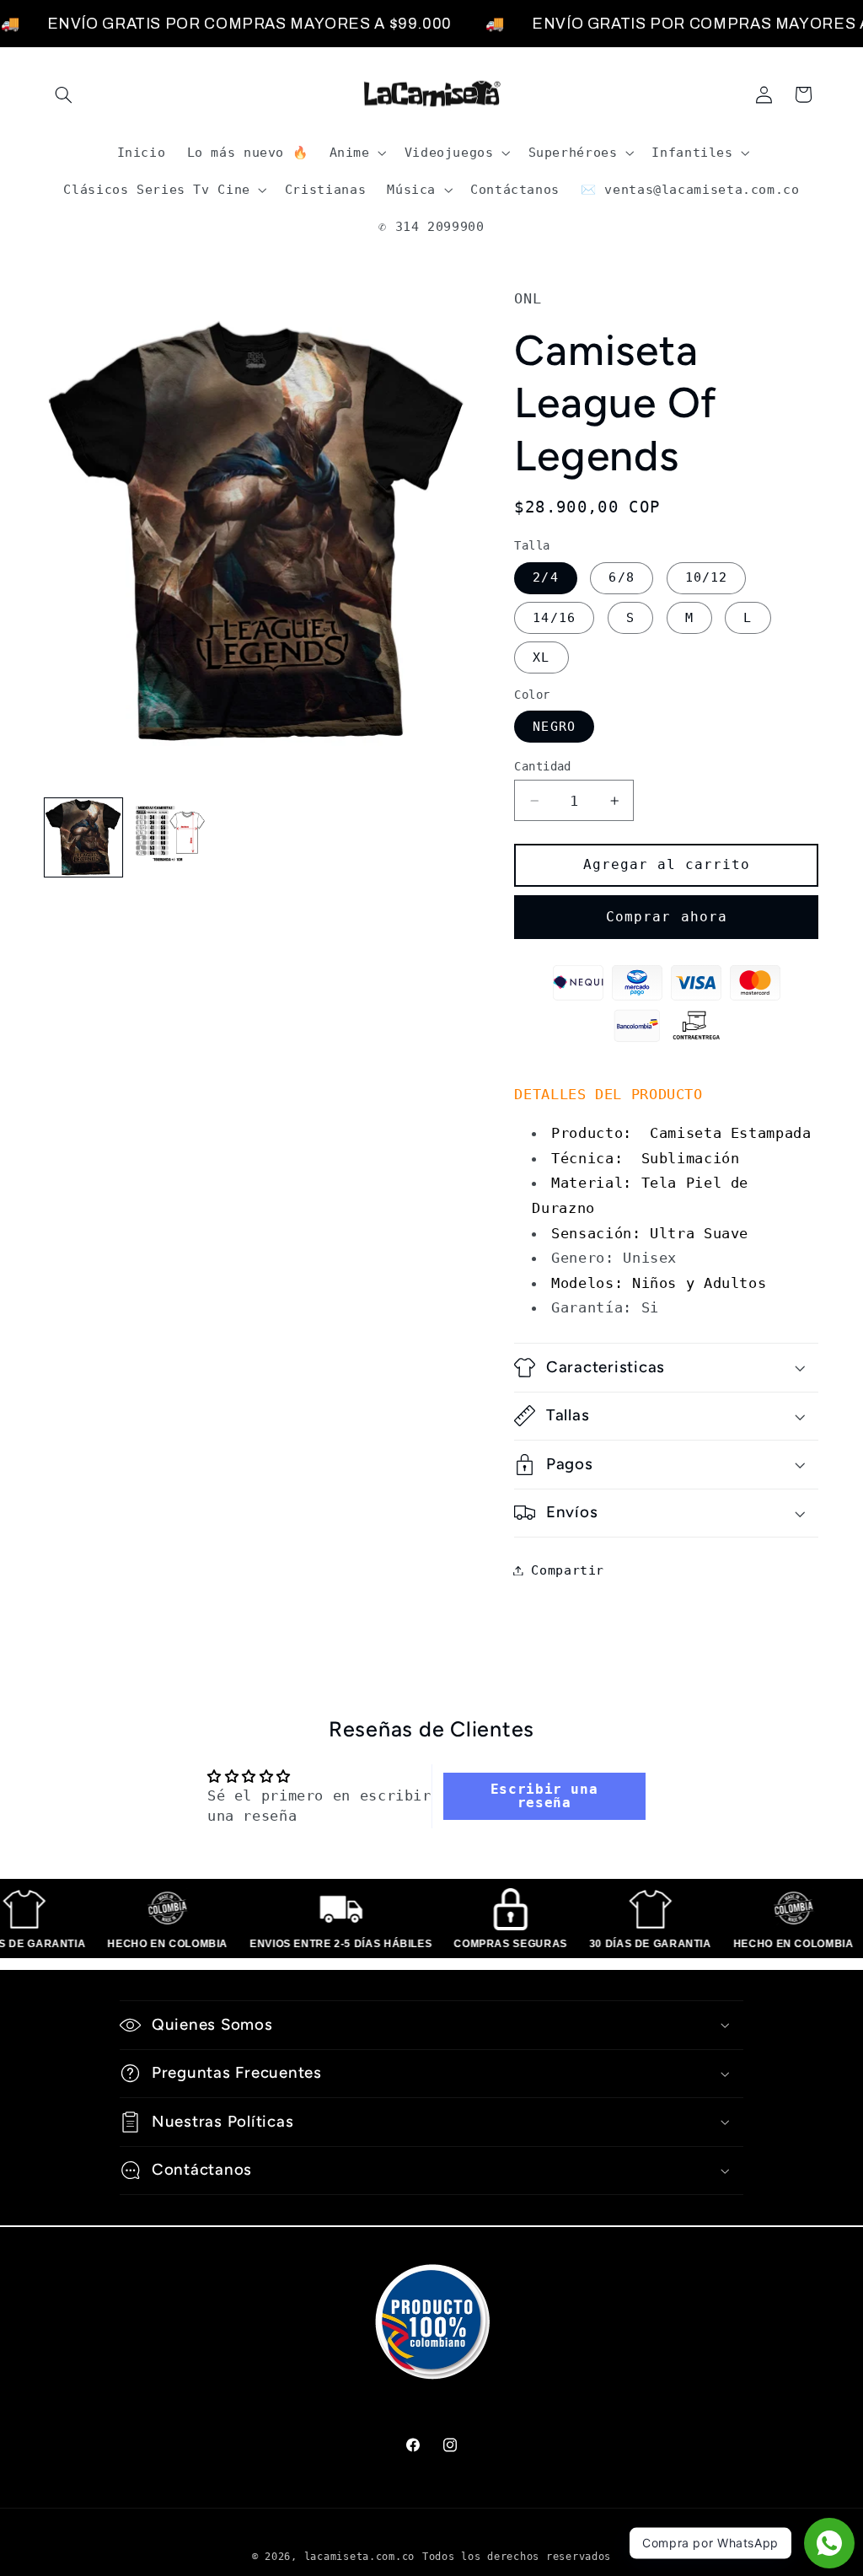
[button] (64, 94)
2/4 (545, 577)
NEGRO (554, 726)
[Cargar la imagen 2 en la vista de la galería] (171, 837)
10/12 (706, 577)
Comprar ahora (667, 917)
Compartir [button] (568, 1570)
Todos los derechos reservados (517, 2557)
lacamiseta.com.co (360, 2557)
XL (541, 657)
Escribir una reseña (544, 1796)
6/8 (621, 577)
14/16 (554, 617)
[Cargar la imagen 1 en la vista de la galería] (84, 837)
